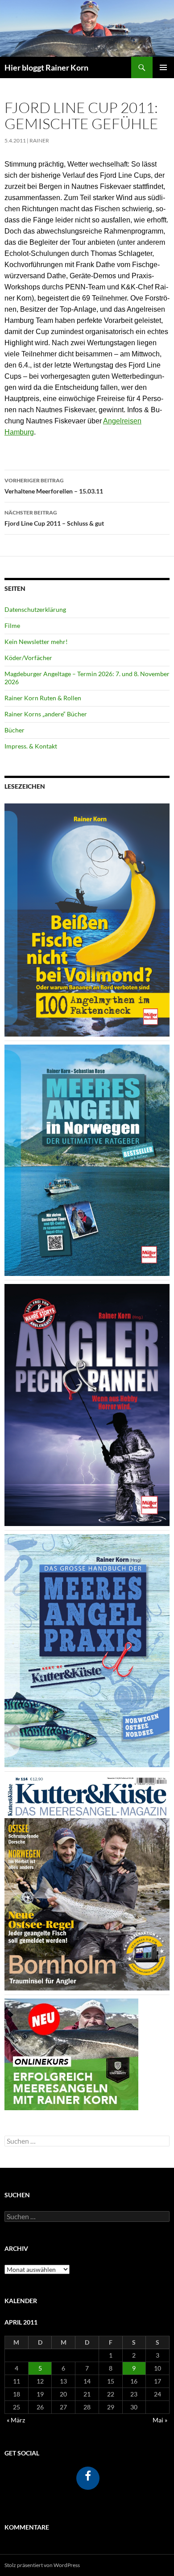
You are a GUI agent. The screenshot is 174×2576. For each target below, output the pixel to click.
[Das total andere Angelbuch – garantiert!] (87, 1404)
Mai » (160, 2420)
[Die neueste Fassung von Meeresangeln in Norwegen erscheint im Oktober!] (87, 1159)
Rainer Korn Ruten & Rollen (43, 698)
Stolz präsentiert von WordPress (42, 2565)
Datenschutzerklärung (35, 609)
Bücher (14, 730)
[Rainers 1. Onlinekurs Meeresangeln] (71, 2053)
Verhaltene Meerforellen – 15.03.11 (54, 486)
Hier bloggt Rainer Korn (46, 67)
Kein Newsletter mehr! (36, 642)
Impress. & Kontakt (31, 746)
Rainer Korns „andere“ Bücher (46, 714)
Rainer (39, 140)
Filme (12, 625)
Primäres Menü (163, 67)
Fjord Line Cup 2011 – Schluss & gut (54, 518)
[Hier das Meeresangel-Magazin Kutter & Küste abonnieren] (87, 1882)
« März (16, 2420)
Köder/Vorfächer (28, 658)
